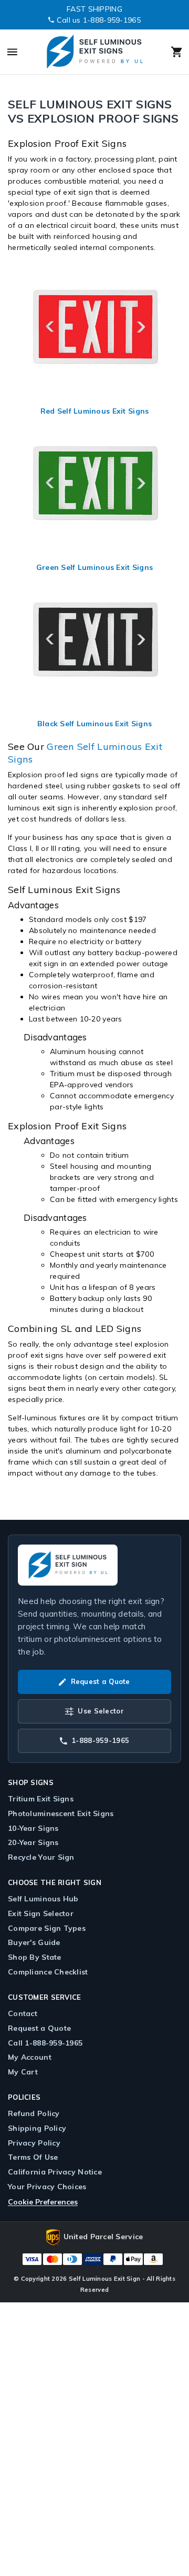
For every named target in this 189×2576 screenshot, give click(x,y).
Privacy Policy (34, 2143)
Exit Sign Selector (41, 1913)
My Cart (23, 2072)
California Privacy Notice (55, 2172)
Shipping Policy (37, 2128)
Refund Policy (34, 2113)
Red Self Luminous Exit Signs (95, 411)
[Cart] (167, 52)
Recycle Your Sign (41, 1857)
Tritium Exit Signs (41, 1799)
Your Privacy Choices (47, 2187)
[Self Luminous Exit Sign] (94, 52)
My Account (30, 2057)
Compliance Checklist (48, 1972)
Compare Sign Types (47, 1928)
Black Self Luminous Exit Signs (94, 724)
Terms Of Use (33, 2157)
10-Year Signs (33, 1828)
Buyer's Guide (34, 1942)
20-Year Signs (33, 1842)
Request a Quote (39, 2028)
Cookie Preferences (43, 2202)
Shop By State (35, 1957)
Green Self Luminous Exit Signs (94, 567)
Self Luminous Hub (43, 1899)
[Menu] (21, 52)
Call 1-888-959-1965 (45, 2043)
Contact (23, 2013)
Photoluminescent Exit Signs (61, 1813)
